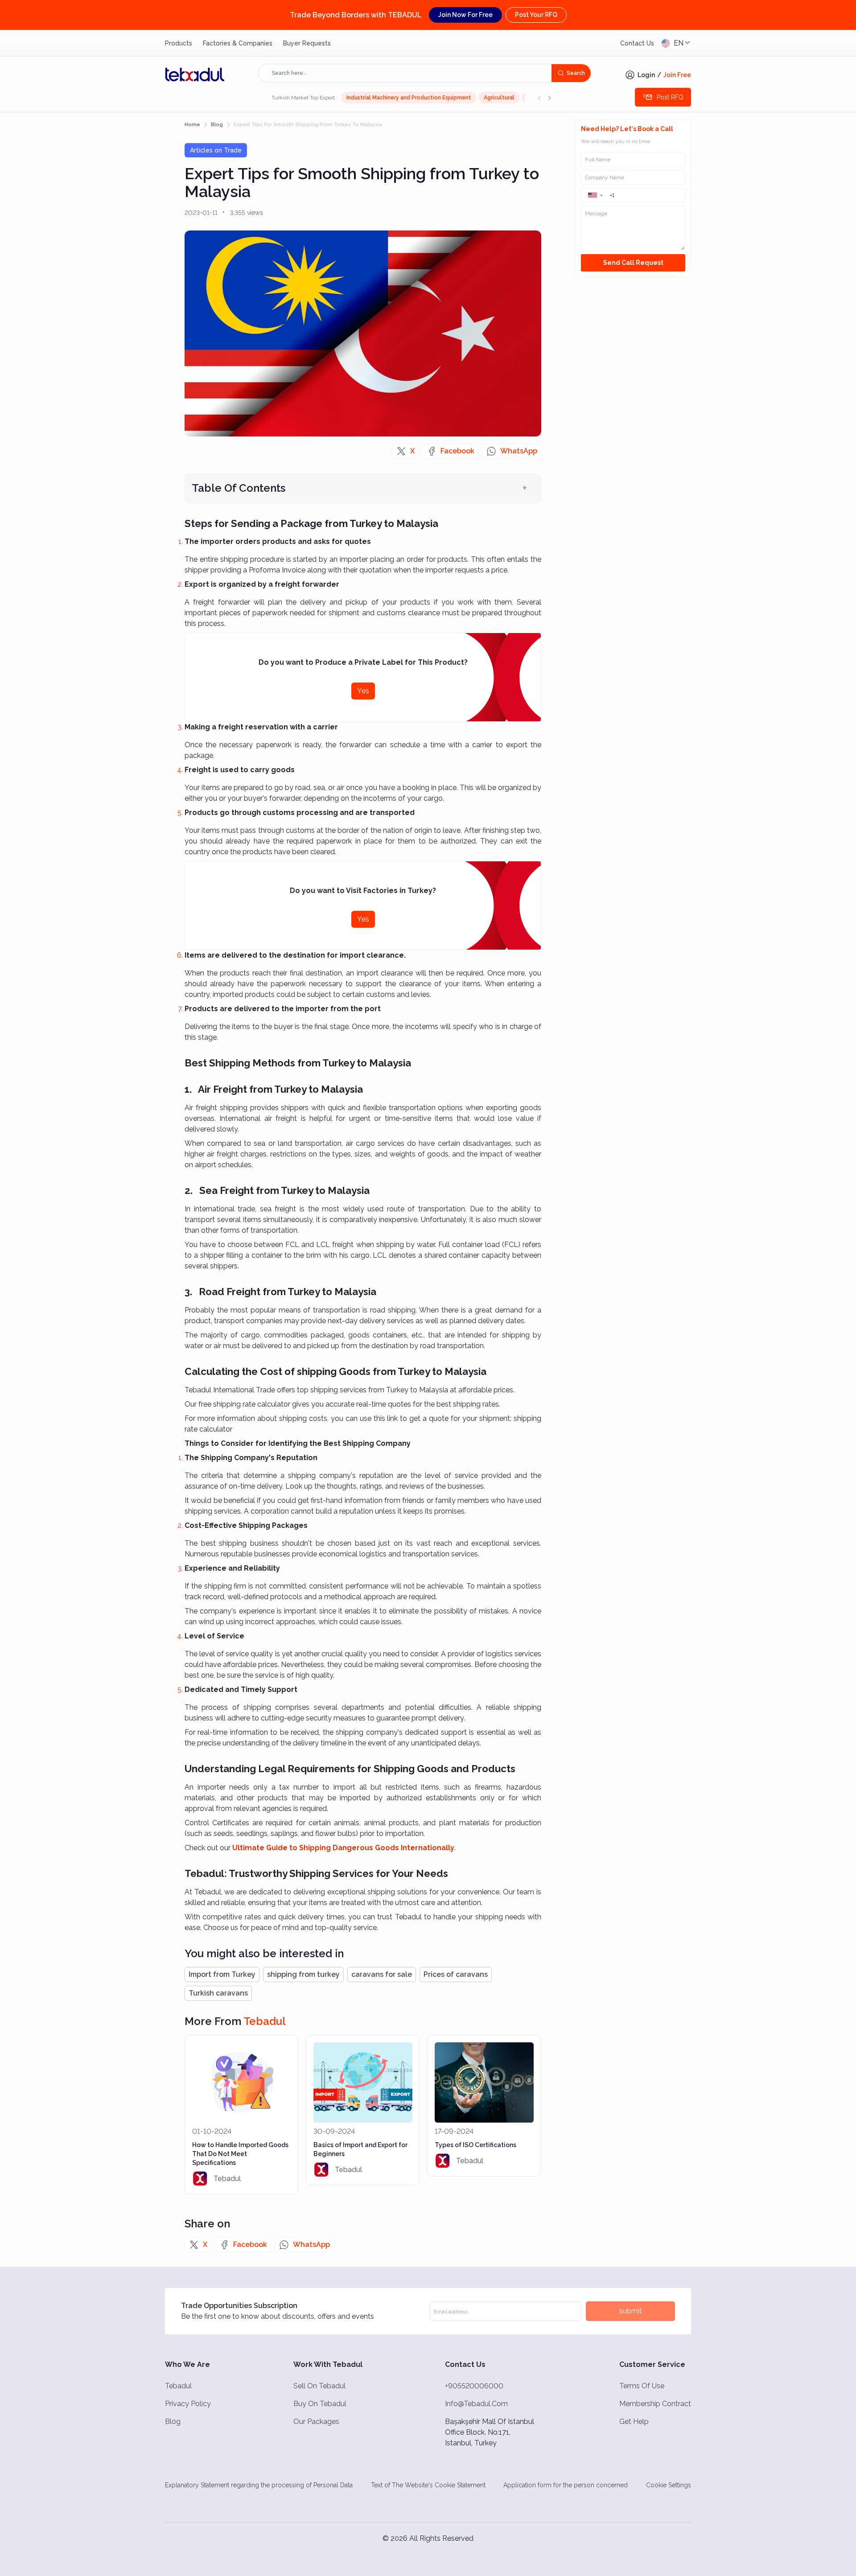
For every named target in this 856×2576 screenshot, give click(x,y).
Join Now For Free (465, 15)
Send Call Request (633, 263)
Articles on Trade (216, 150)
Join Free (677, 75)
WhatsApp (519, 451)
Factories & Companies (238, 43)
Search (576, 73)
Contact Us (637, 43)
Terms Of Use (642, 2386)
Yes (363, 691)
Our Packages (316, 2422)
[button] (595, 195)
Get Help (634, 2422)
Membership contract (655, 2404)
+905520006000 (474, 2386)
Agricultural (499, 98)
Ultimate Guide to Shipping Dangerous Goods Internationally (343, 1848)
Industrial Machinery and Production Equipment (409, 98)
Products (179, 43)
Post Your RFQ (536, 15)
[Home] (195, 74)
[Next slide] (549, 98)
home (192, 125)
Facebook (457, 451)
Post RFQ (670, 97)
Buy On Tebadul (320, 2404)
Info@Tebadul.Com (476, 2404)
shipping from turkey (303, 1974)
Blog (173, 2422)
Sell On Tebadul (319, 2386)
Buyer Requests (307, 43)
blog (217, 125)
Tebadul (178, 2386)
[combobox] (409, 73)
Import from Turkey (222, 1974)
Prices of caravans (456, 1974)
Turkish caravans (218, 1993)
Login (646, 75)
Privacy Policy (188, 2404)
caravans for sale (382, 1974)
